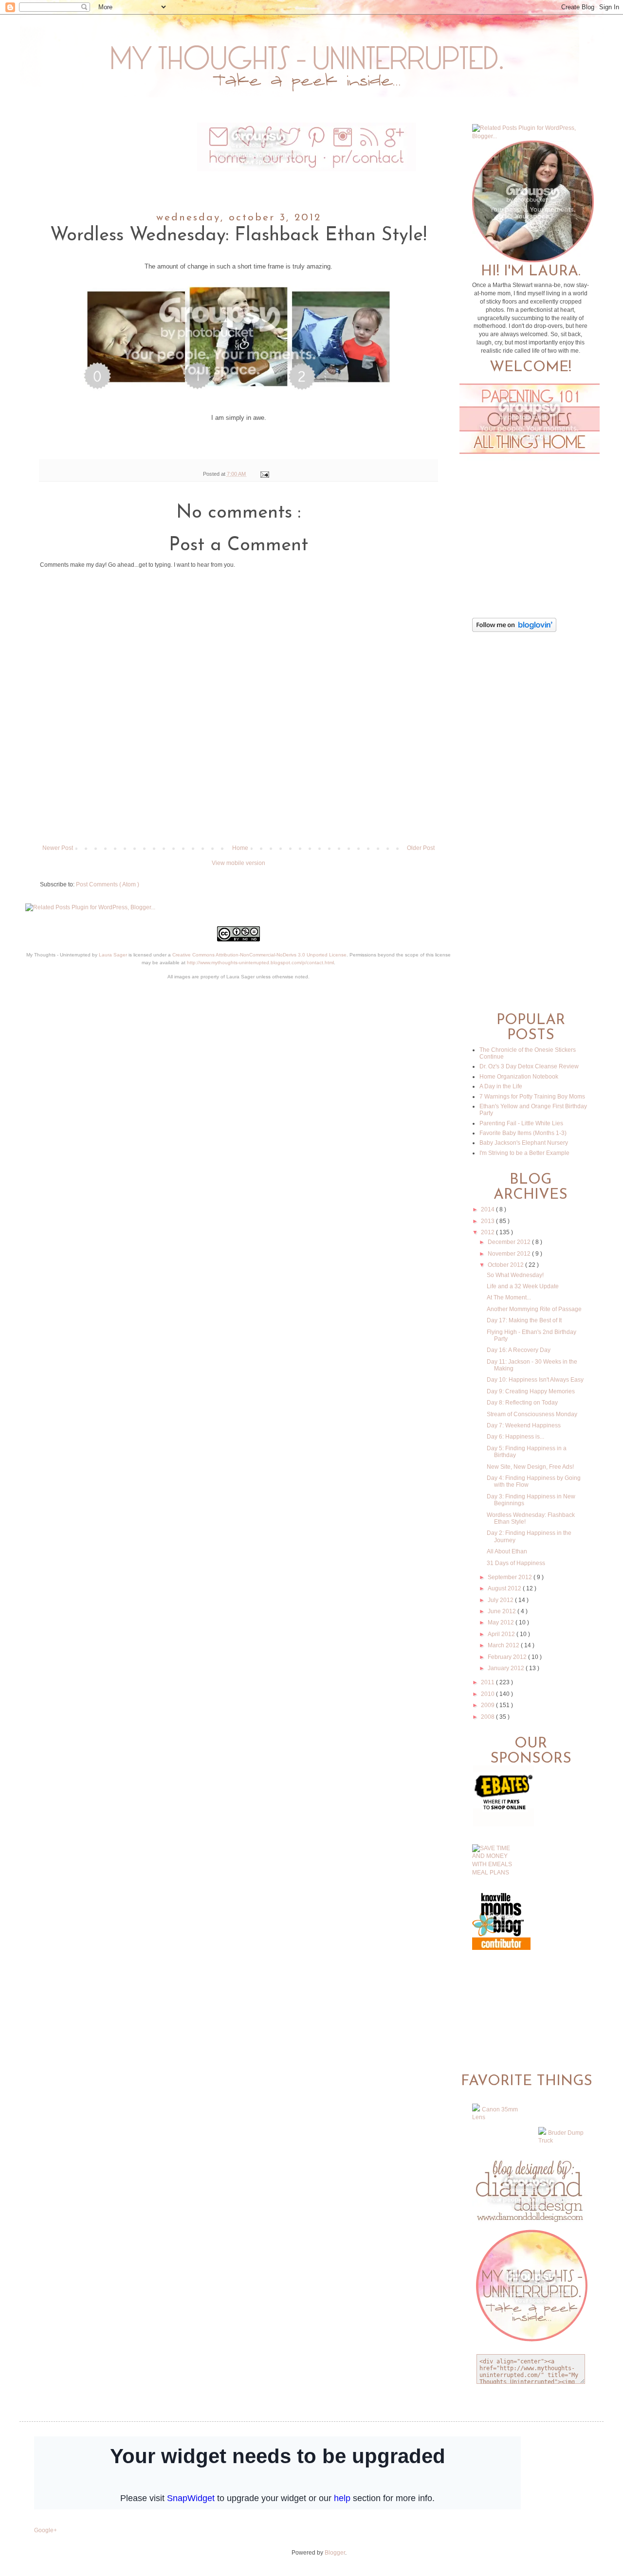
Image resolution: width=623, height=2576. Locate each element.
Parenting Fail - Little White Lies (521, 1123)
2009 (488, 1705)
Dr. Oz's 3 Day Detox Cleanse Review (529, 1066)
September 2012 (511, 1577)
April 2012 (502, 1634)
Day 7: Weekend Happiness (524, 1425)
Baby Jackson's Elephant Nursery (524, 1143)
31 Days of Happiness (516, 1563)
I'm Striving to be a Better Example (524, 1153)
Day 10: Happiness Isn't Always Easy (535, 1380)
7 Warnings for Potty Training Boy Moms (532, 1097)
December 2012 (510, 1242)
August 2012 (505, 1588)
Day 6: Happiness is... (515, 1437)
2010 (488, 1694)
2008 (488, 1717)
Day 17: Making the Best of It (524, 1320)
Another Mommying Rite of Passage (534, 1309)
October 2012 (506, 1265)
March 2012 (504, 1645)
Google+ (46, 2530)
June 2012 (503, 1611)
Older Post (421, 848)
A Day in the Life (501, 1086)
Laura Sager (113, 955)
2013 (488, 1221)
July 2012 (501, 1600)
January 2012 (507, 1668)
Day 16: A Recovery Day (519, 1350)
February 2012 (508, 1657)
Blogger (335, 2553)
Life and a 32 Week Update (523, 1286)
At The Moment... (509, 1297)
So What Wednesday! (515, 1275)
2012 (488, 1232)
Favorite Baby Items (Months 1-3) (523, 1133)
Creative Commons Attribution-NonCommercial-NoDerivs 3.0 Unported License (259, 955)
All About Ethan (507, 1551)
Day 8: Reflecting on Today (522, 1403)
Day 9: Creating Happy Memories (531, 1391)
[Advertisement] (238, 811)
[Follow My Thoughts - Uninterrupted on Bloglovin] (514, 630)
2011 (488, 1682)
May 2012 (502, 1622)
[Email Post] (263, 474)
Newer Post (58, 848)
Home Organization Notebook (519, 1077)
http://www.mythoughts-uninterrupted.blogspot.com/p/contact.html (260, 963)
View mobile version (238, 863)
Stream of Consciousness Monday (532, 1414)
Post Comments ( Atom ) (108, 884)
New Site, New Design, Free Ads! (530, 1467)
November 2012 (510, 1254)
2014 (488, 1209)
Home (240, 848)
